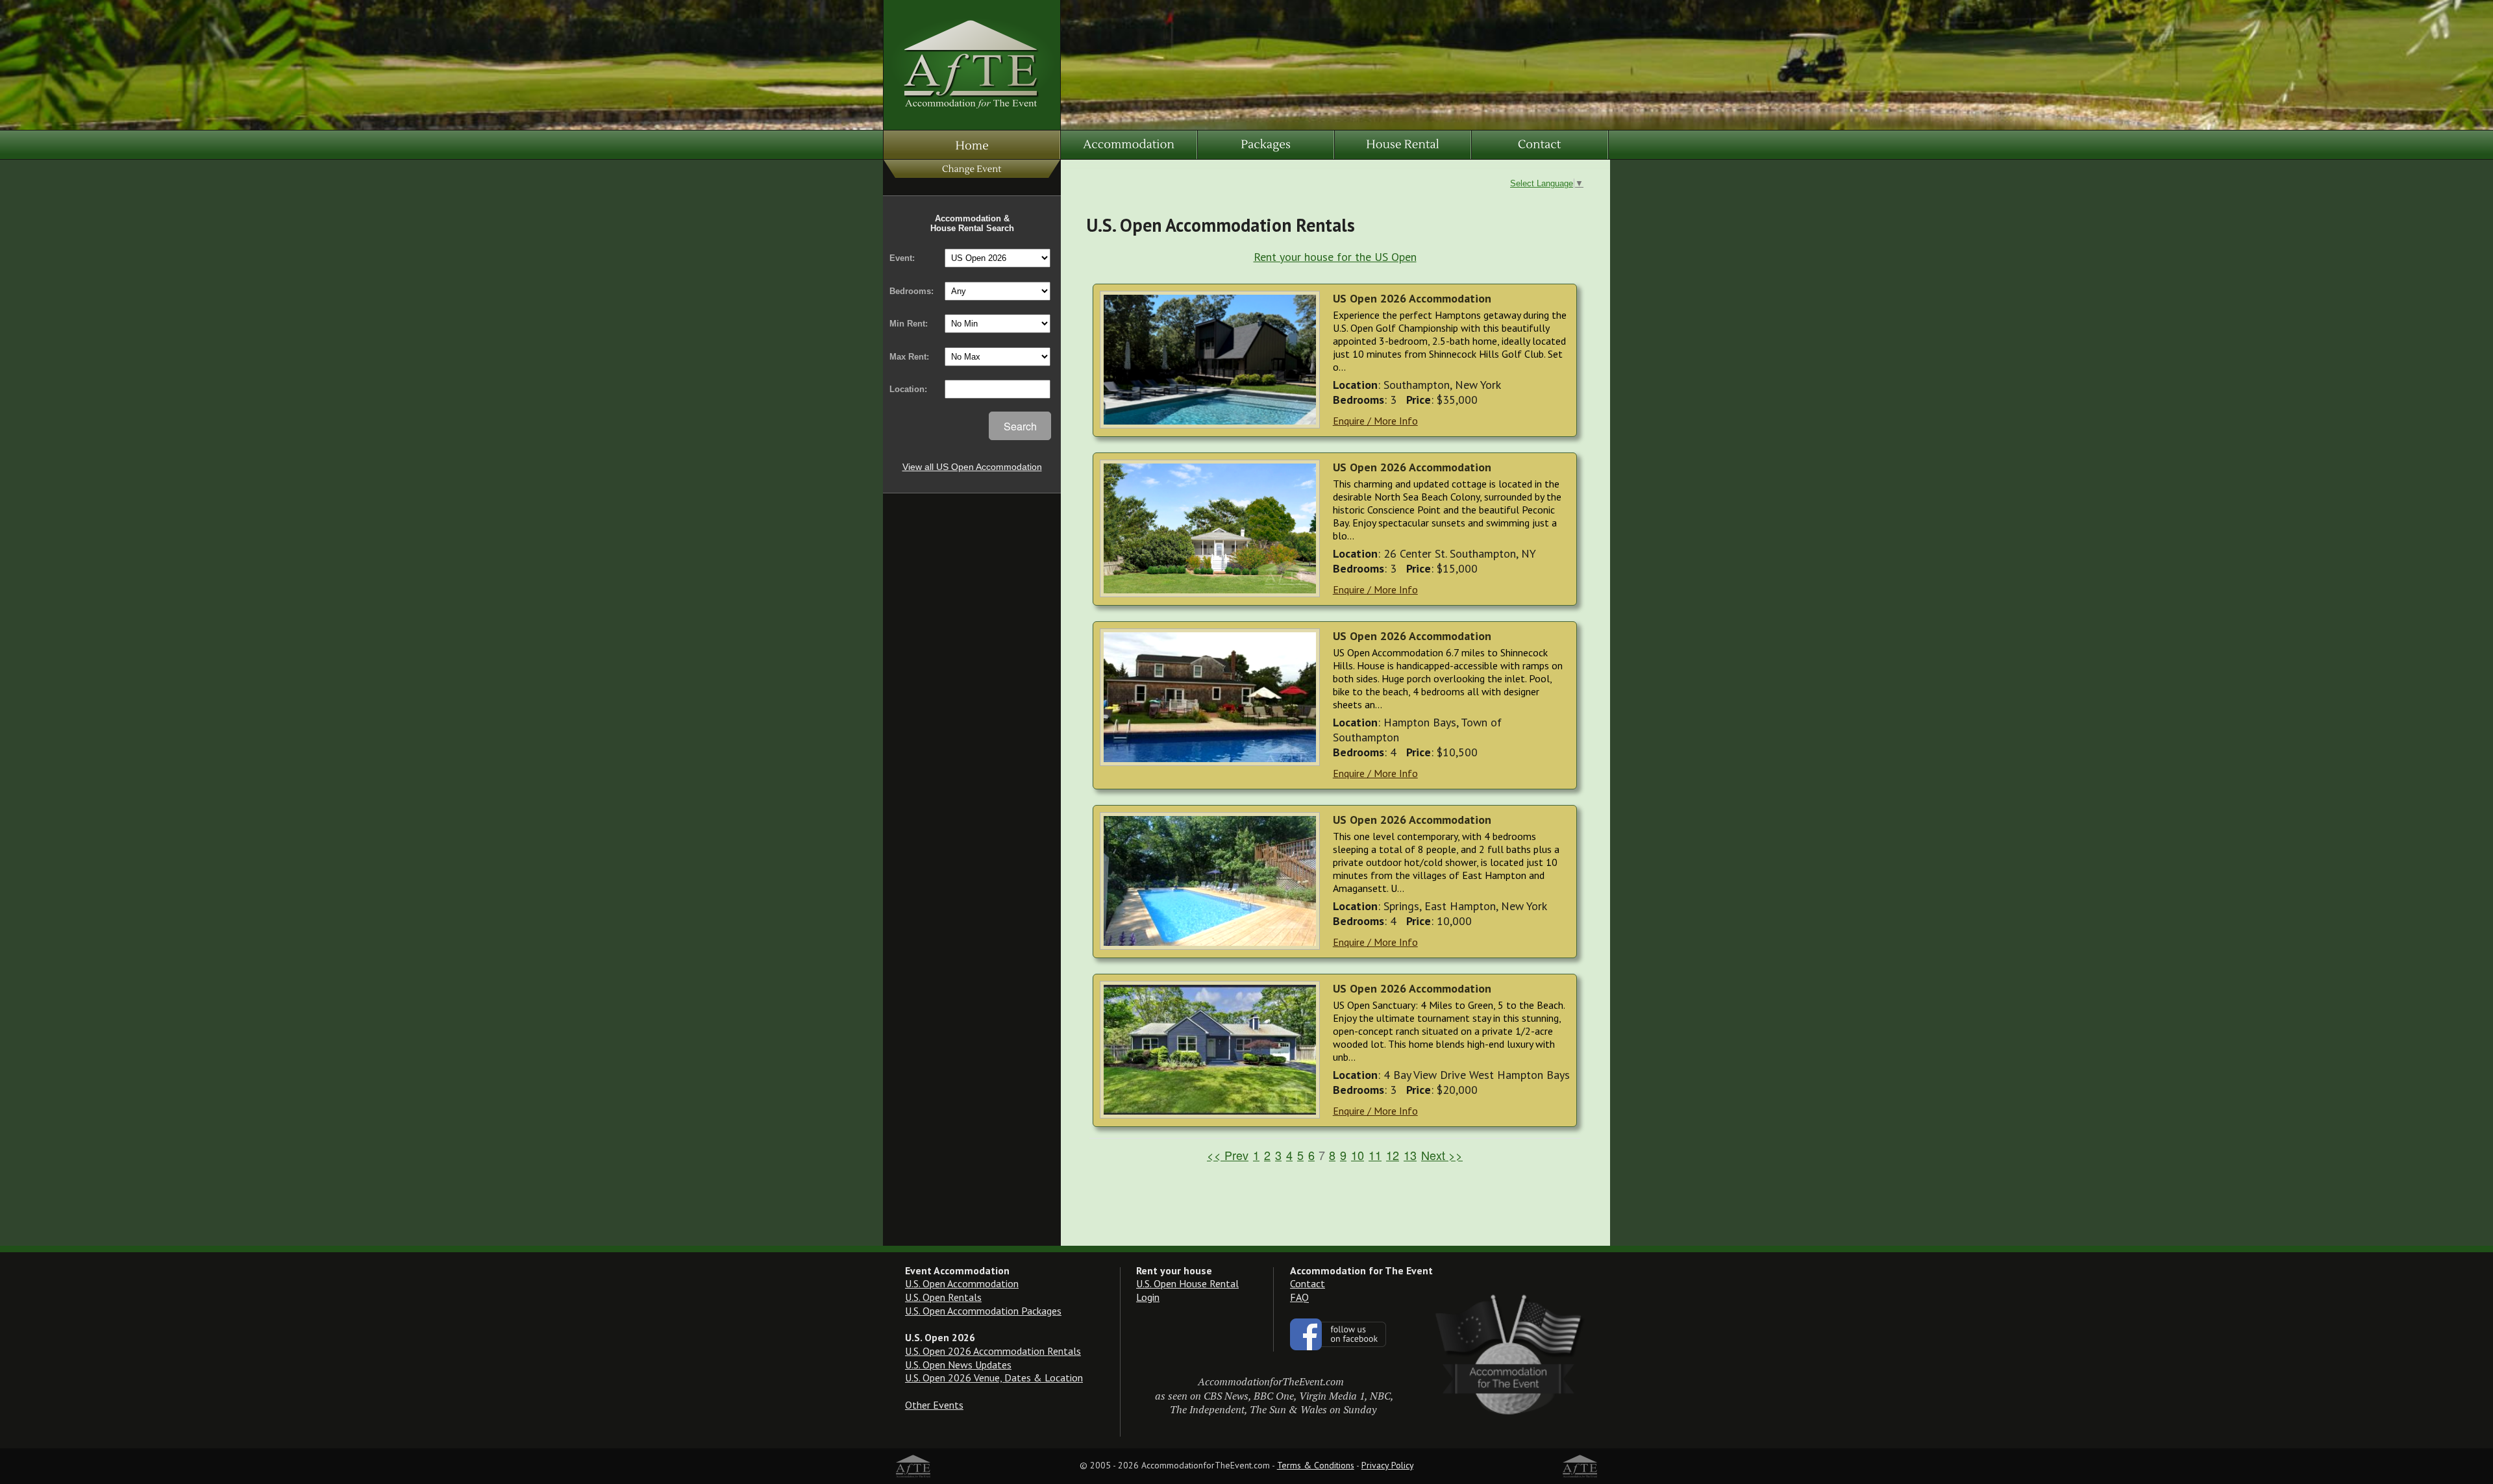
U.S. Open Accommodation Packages (983, 1311)
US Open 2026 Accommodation (1412, 298)
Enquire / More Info (1375, 421)
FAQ (1299, 1297)
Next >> (1442, 1155)
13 (1410, 1155)
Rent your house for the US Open (1335, 257)
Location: (908, 389)
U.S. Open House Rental (1187, 1283)
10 (1358, 1155)
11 (1375, 1155)
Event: (902, 258)
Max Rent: (909, 357)
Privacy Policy (1387, 1465)
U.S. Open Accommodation (962, 1283)
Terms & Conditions (1316, 1465)
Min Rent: (909, 324)
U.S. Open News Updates (958, 1365)
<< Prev (1228, 1155)
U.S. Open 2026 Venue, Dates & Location (994, 1378)
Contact (1308, 1283)
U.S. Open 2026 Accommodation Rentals (993, 1351)
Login (1148, 1297)
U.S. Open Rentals (943, 1297)
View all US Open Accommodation (972, 467)
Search (1020, 426)
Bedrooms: (912, 291)
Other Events (934, 1405)
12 (1393, 1155)
